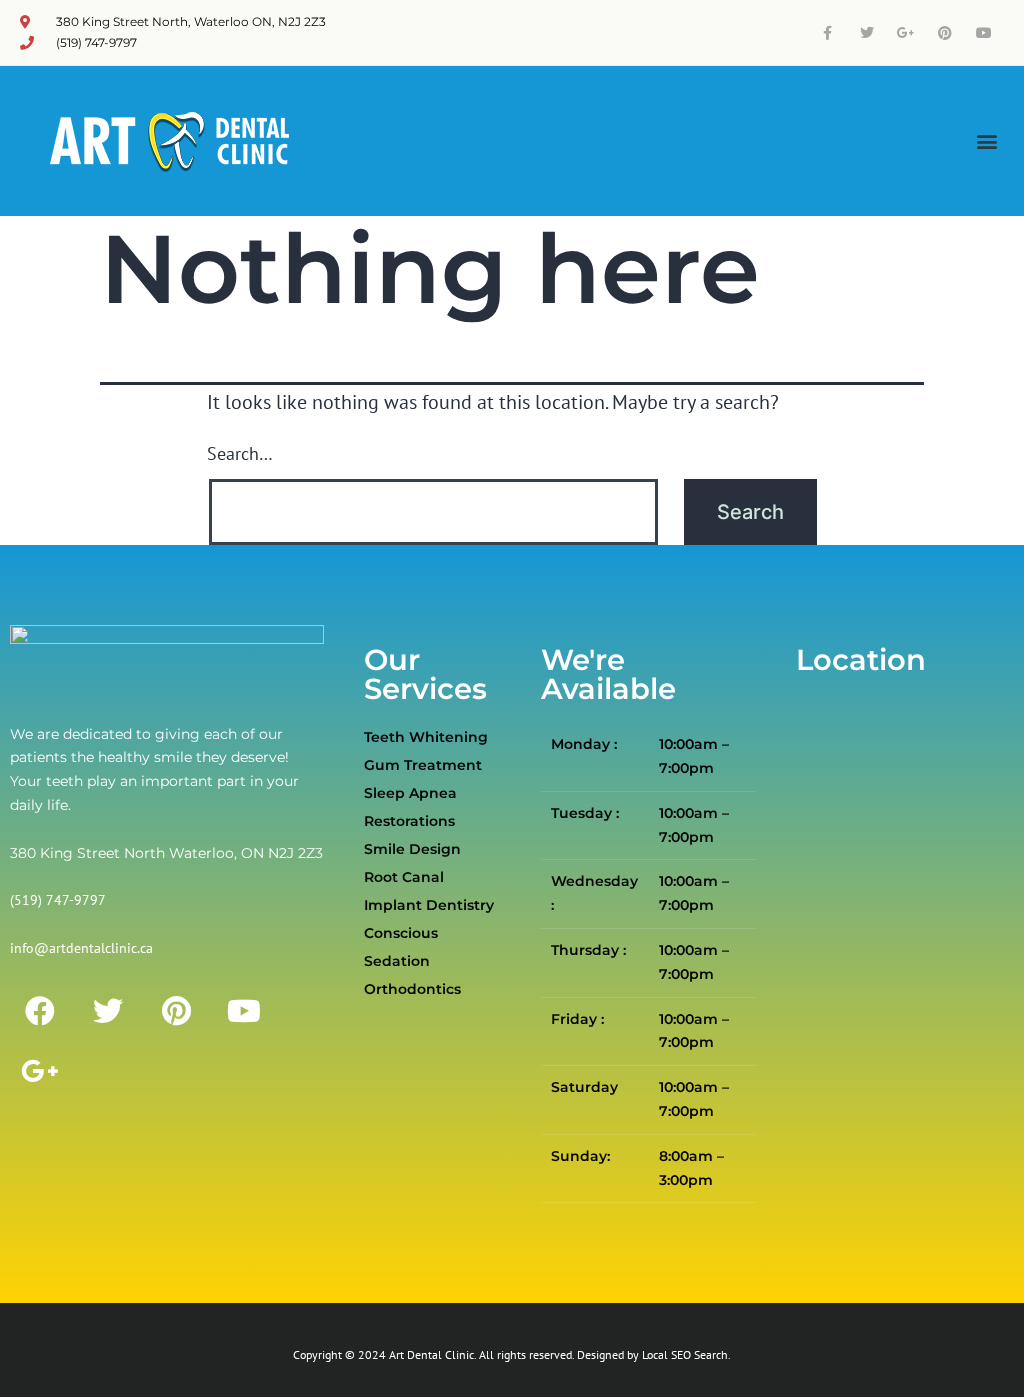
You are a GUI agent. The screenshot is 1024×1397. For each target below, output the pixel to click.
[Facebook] (40, 1011)
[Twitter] (866, 32)
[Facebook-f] (827, 32)
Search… (240, 453)
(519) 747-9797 (58, 900)
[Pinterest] (945, 32)
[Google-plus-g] (905, 32)
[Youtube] (984, 32)
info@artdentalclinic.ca (81, 948)
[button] (987, 141)
